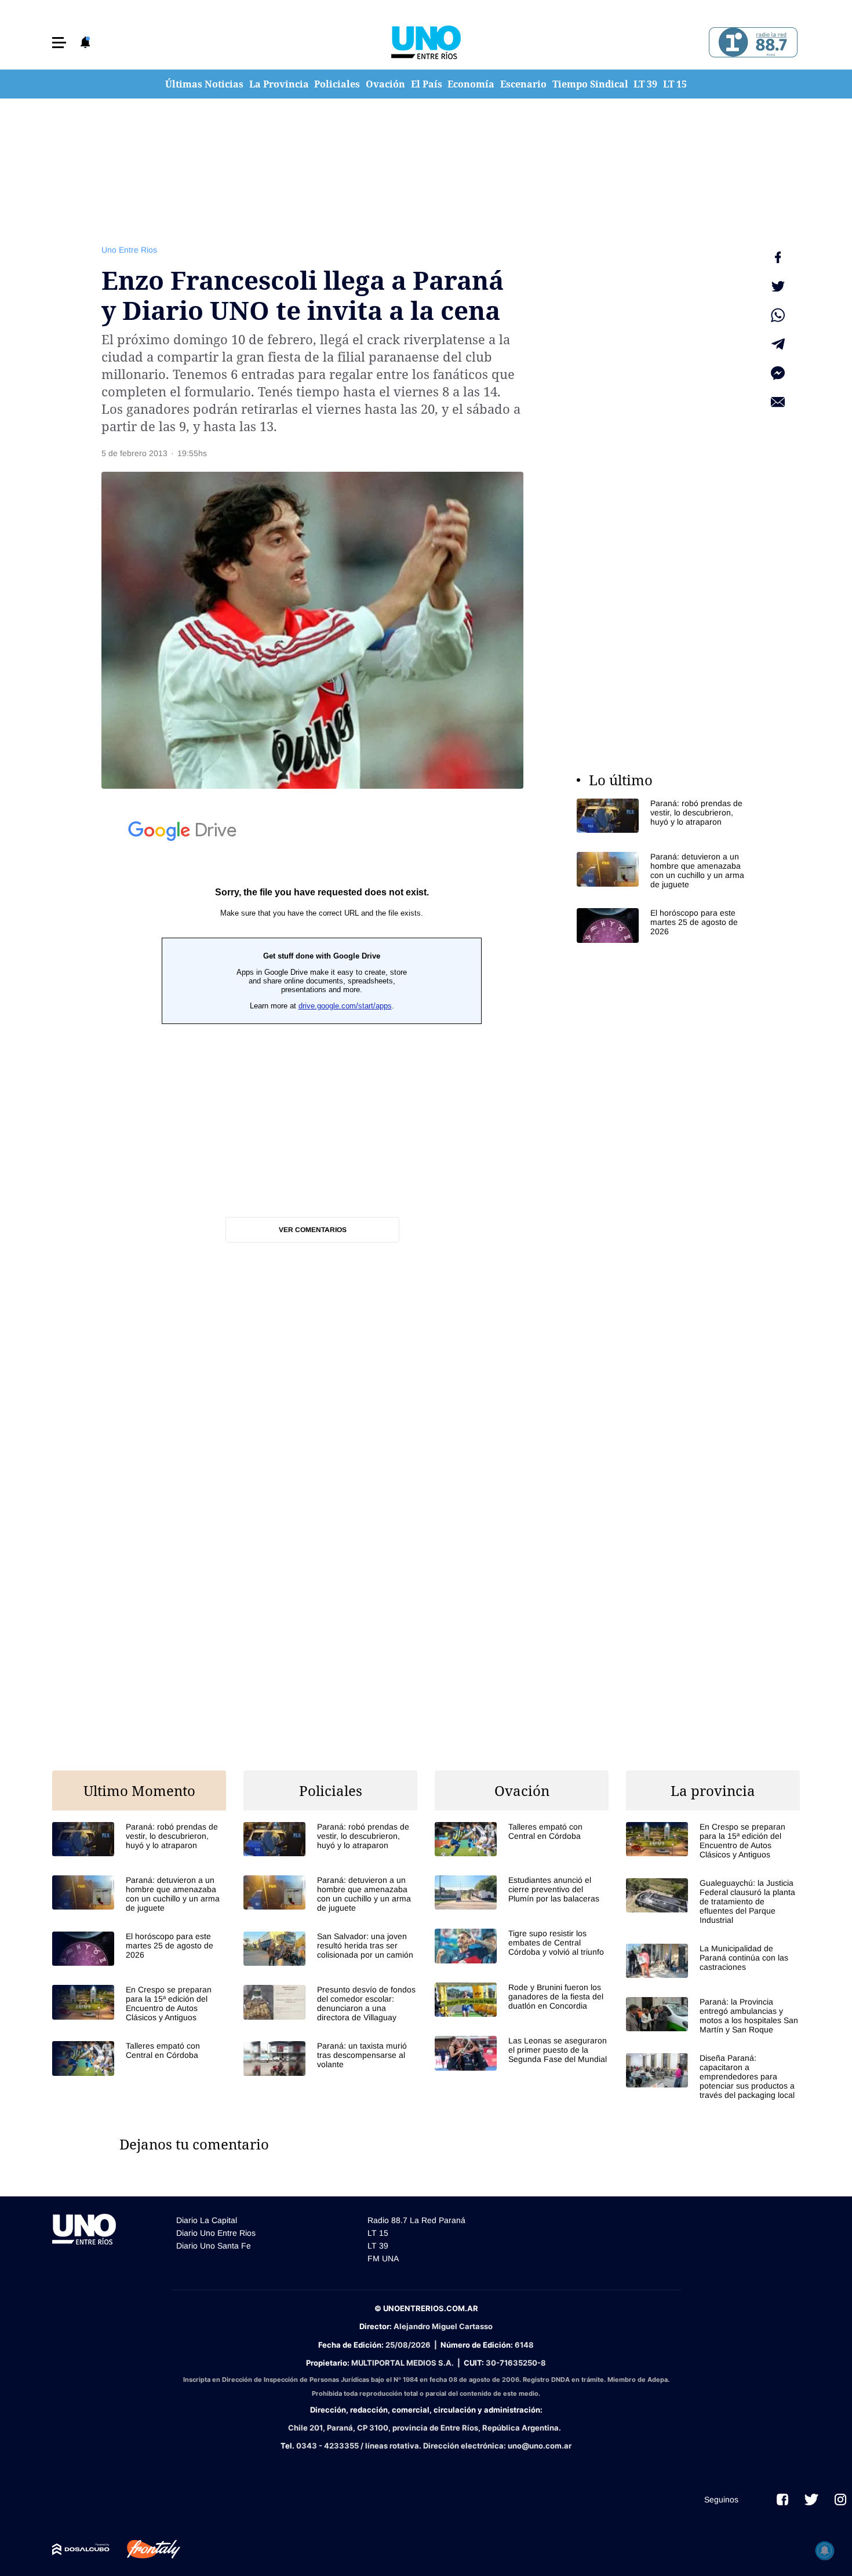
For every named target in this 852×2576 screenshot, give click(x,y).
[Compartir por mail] (778, 402)
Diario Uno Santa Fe (214, 2246)
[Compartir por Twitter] (778, 286)
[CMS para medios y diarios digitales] (81, 2549)
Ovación (385, 84)
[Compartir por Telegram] (778, 344)
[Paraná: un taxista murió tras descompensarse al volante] (330, 2058)
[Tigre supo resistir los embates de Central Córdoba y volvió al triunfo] (522, 1946)
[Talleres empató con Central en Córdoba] (139, 2058)
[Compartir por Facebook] (778, 257)
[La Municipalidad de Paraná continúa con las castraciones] (713, 1961)
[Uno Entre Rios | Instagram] (840, 2500)
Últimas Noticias (204, 84)
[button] (59, 43)
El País (427, 84)
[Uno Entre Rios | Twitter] (811, 2500)
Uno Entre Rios (129, 250)
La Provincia (279, 84)
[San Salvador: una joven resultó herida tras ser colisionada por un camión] (330, 1949)
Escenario (523, 84)
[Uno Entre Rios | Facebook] (782, 2500)
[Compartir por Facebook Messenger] (778, 373)
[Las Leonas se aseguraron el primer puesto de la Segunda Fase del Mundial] (522, 2053)
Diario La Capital (207, 2220)
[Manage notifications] (825, 2551)
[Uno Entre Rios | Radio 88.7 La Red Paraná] (751, 43)
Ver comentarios (313, 1230)
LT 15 (675, 84)
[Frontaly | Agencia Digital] (145, 2549)
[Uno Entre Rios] (426, 42)
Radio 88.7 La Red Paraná (416, 2220)
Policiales (337, 84)
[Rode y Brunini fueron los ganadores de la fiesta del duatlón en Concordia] (522, 2000)
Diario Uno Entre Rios (216, 2233)
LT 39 (645, 84)
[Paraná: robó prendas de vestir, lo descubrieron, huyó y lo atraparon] (664, 816)
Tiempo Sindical (590, 84)
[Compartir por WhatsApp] (778, 315)
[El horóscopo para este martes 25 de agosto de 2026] (664, 925)
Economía (471, 84)
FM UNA (383, 2258)
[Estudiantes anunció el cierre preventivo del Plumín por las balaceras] (522, 1892)
